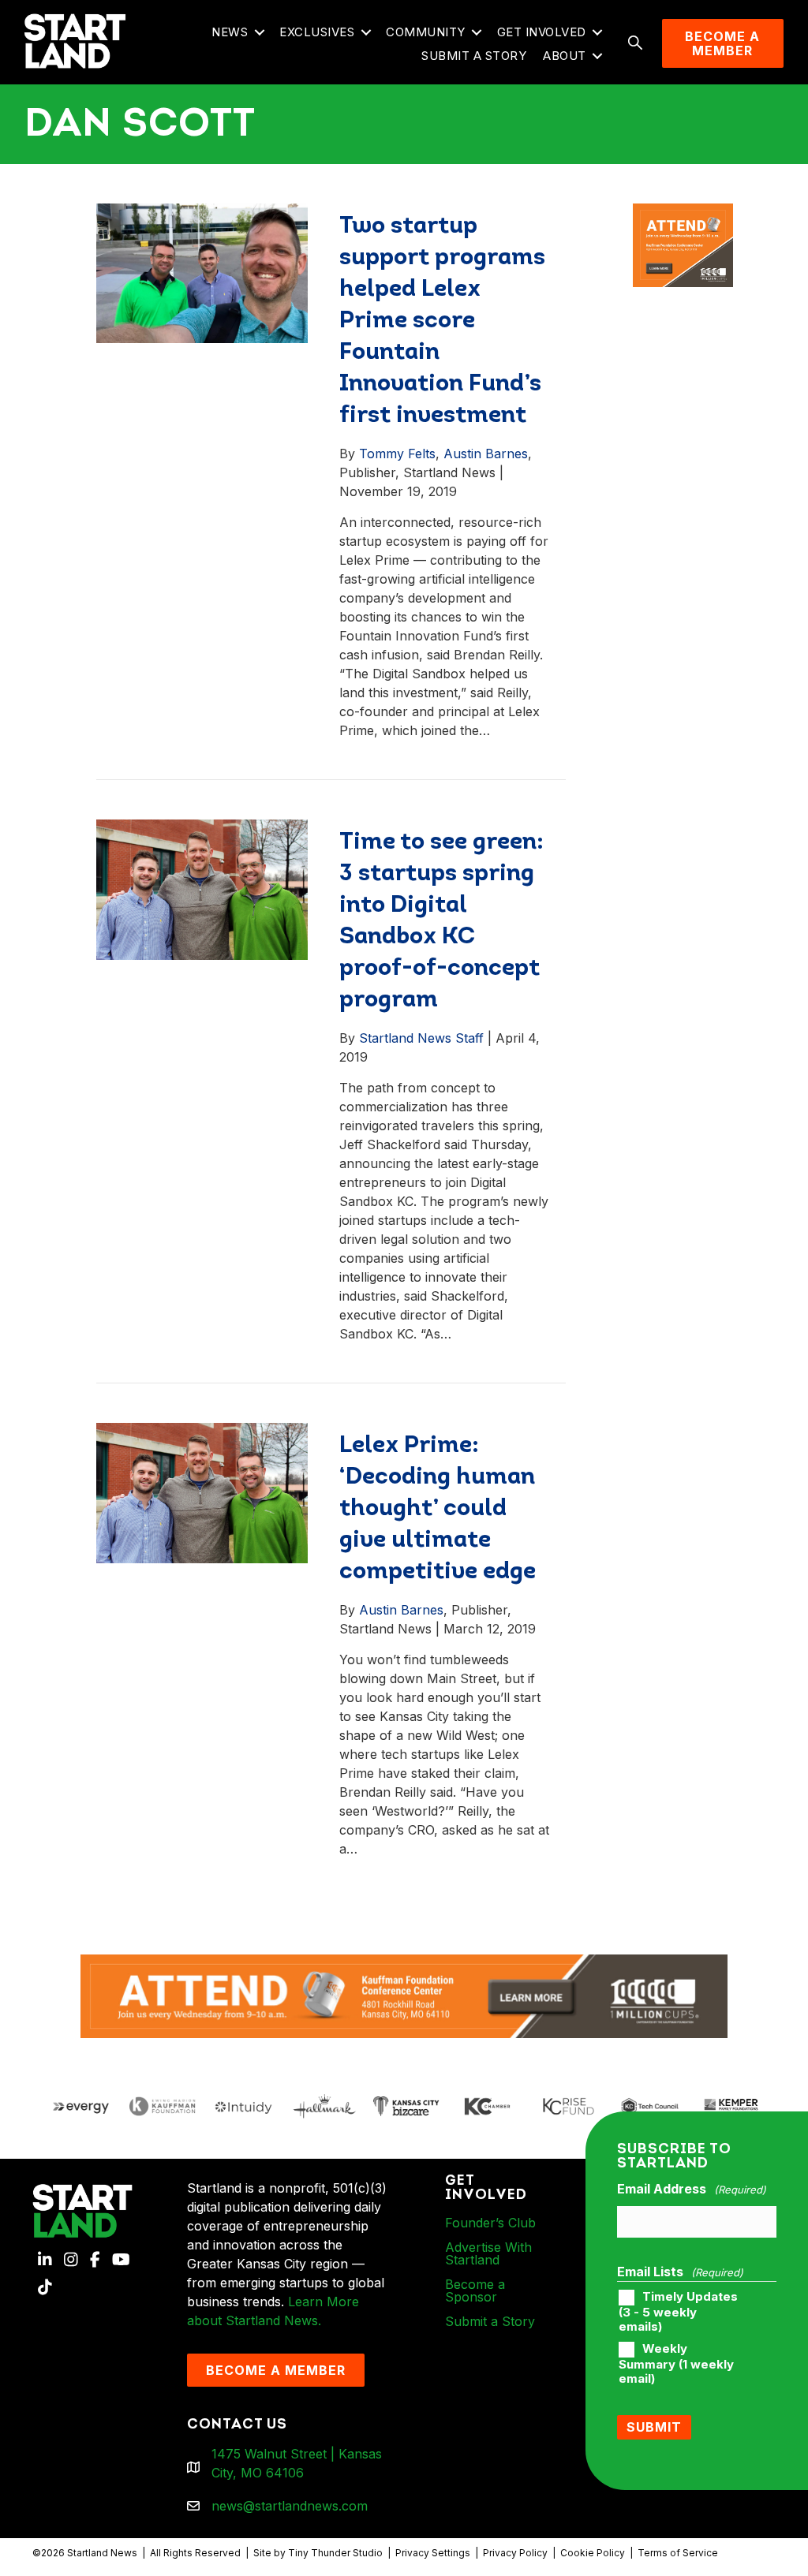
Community (426, 32)
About (565, 56)
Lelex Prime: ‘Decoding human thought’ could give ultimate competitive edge (438, 1509)
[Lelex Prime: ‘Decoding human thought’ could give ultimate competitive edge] (202, 1491)
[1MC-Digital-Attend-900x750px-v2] (683, 213)
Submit (654, 2427)
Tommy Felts (397, 454)
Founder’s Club (490, 2223)
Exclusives (317, 32)
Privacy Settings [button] (433, 2553)
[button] (259, 33)
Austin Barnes (486, 454)
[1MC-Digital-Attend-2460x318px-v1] (404, 1995)
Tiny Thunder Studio (335, 2553)
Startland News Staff (421, 1038)
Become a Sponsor (475, 2290)
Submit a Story (474, 56)
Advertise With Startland (488, 2253)
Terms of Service (678, 2553)
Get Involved (542, 32)
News (230, 32)
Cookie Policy (593, 2553)
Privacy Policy (515, 2553)
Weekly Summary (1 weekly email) (676, 2364)
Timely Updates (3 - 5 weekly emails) (678, 2312)
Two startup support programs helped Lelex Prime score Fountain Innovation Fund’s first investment (442, 321)
